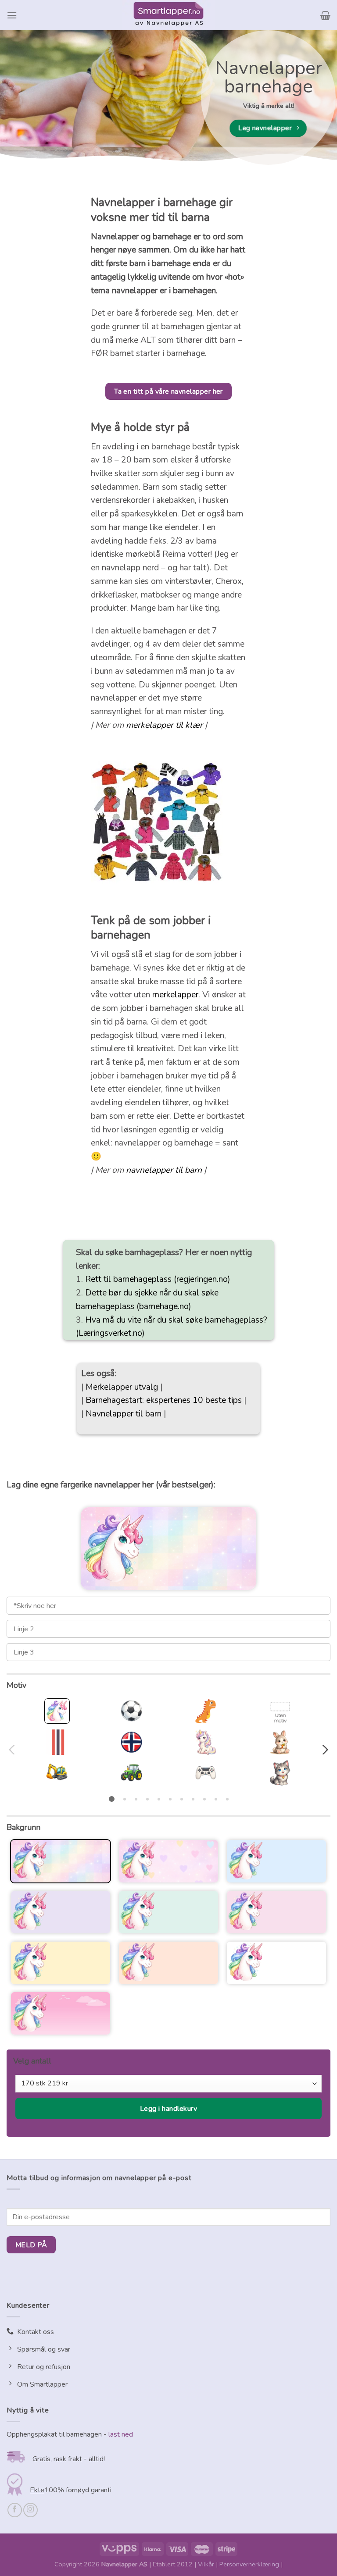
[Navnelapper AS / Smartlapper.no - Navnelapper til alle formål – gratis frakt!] (168, 15)
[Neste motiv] (324, 1750)
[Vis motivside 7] (182, 1799)
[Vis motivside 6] (170, 1799)
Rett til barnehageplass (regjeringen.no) (158, 1279)
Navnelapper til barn (124, 1414)
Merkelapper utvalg (122, 1387)
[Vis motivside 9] (204, 1799)
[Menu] (12, 15)
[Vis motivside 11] (227, 1799)
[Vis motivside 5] (159, 1799)
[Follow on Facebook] (15, 2510)
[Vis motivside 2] (125, 1799)
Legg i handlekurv (168, 2109)
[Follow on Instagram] (30, 2510)
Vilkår (206, 2564)
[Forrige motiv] (13, 1750)
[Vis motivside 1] (112, 1799)
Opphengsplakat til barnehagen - (57, 2434)
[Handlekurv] (325, 15)
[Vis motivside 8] (193, 1799)
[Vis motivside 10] (216, 1799)
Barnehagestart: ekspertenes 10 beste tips (164, 1400)
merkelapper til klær (164, 725)
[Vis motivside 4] (147, 1799)
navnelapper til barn (164, 1170)
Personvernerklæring (249, 2564)
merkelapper (175, 995)
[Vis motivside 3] (136, 1799)
